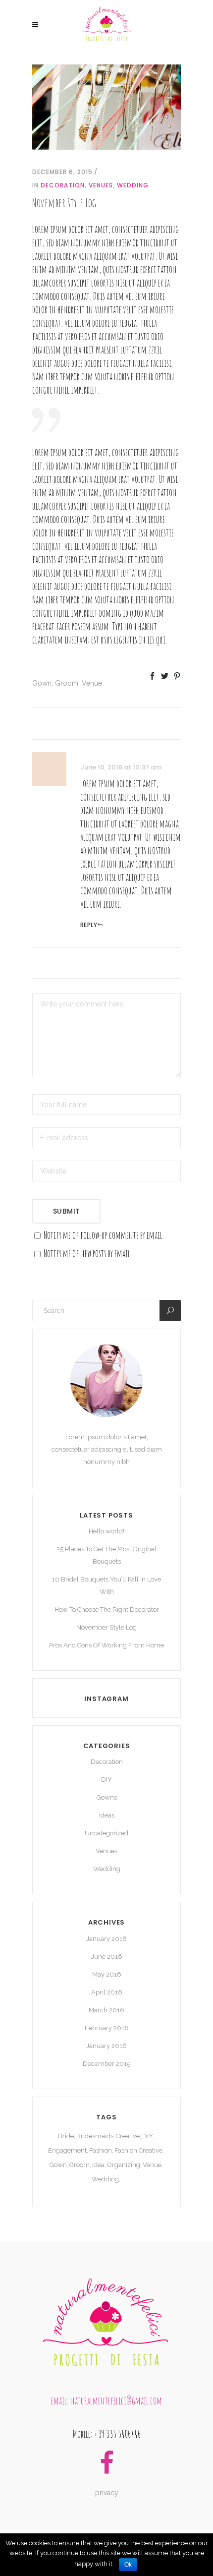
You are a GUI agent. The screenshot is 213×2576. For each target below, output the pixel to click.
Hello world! (106, 1531)
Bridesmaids (95, 2136)
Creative (128, 2136)
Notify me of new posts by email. (88, 1254)
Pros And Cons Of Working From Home (106, 1645)
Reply (89, 925)
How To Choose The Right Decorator (107, 1610)
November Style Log (106, 1627)
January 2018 (106, 1939)
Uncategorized (106, 1833)
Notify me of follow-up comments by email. (104, 1235)
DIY (106, 1780)
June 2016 (107, 1957)
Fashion (101, 2150)
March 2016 (106, 2010)
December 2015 (106, 2064)
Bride (66, 2136)
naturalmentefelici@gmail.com (116, 2401)
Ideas (107, 1815)
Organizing (124, 2165)
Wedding (133, 185)
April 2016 (107, 1992)
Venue (92, 683)
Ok (128, 2565)
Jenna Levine (94, 755)
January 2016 (106, 2046)
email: (61, 2401)
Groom (67, 683)
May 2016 (107, 1974)
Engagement (67, 2150)
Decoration (63, 185)
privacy (107, 2493)
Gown (42, 683)
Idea (98, 2165)
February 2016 (107, 2028)
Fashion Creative (138, 2150)
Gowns (107, 1797)
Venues (101, 185)
